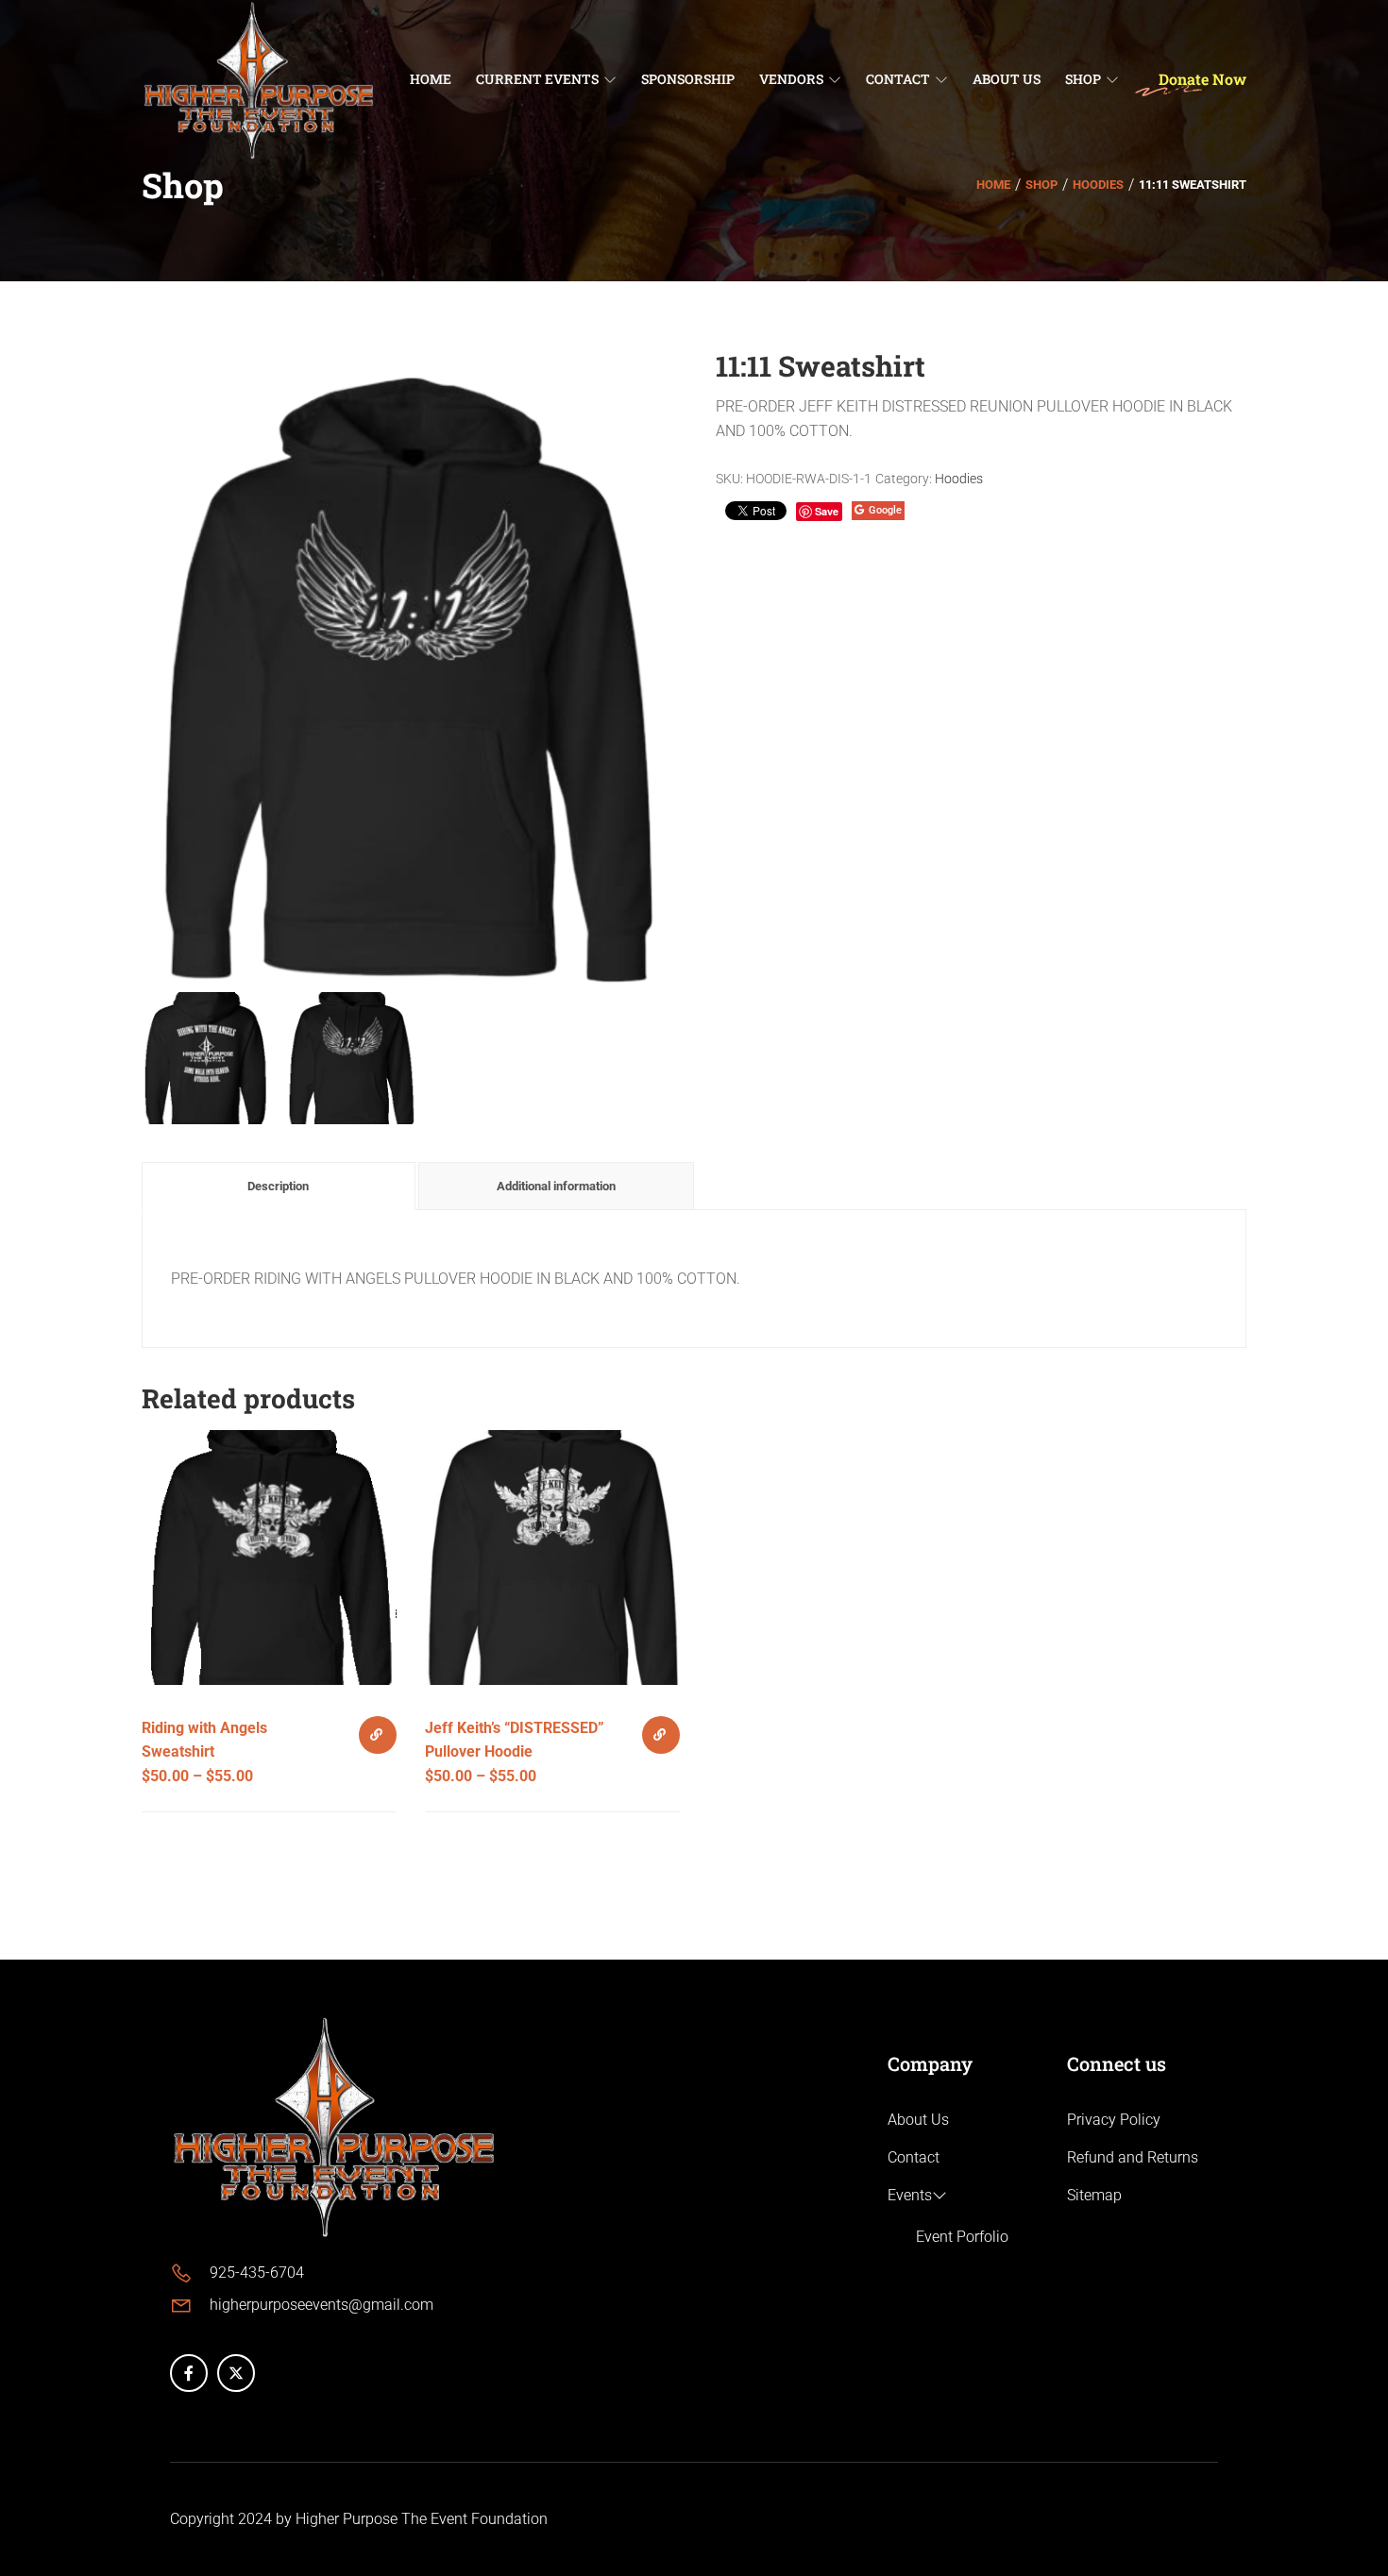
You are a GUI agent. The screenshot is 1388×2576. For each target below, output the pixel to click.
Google (885, 510)
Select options (378, 1735)
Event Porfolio (962, 2237)
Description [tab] (278, 1186)
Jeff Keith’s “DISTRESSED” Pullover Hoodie (515, 1740)
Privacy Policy (1114, 2120)
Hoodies (1098, 185)
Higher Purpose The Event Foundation (422, 2519)
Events (910, 2195)
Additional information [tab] (556, 1186)
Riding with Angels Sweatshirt (204, 1740)
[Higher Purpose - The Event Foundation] (260, 77)
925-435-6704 (257, 2273)
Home (993, 185)
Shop (1041, 185)
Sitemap (1094, 2195)
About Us (918, 2120)
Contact (914, 2157)
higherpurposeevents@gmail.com (322, 2305)
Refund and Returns (1133, 2157)
